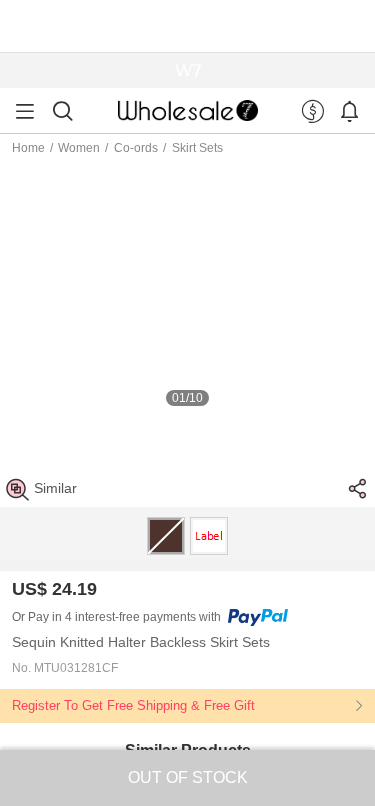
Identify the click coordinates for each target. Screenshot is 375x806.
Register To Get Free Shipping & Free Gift (133, 705)
